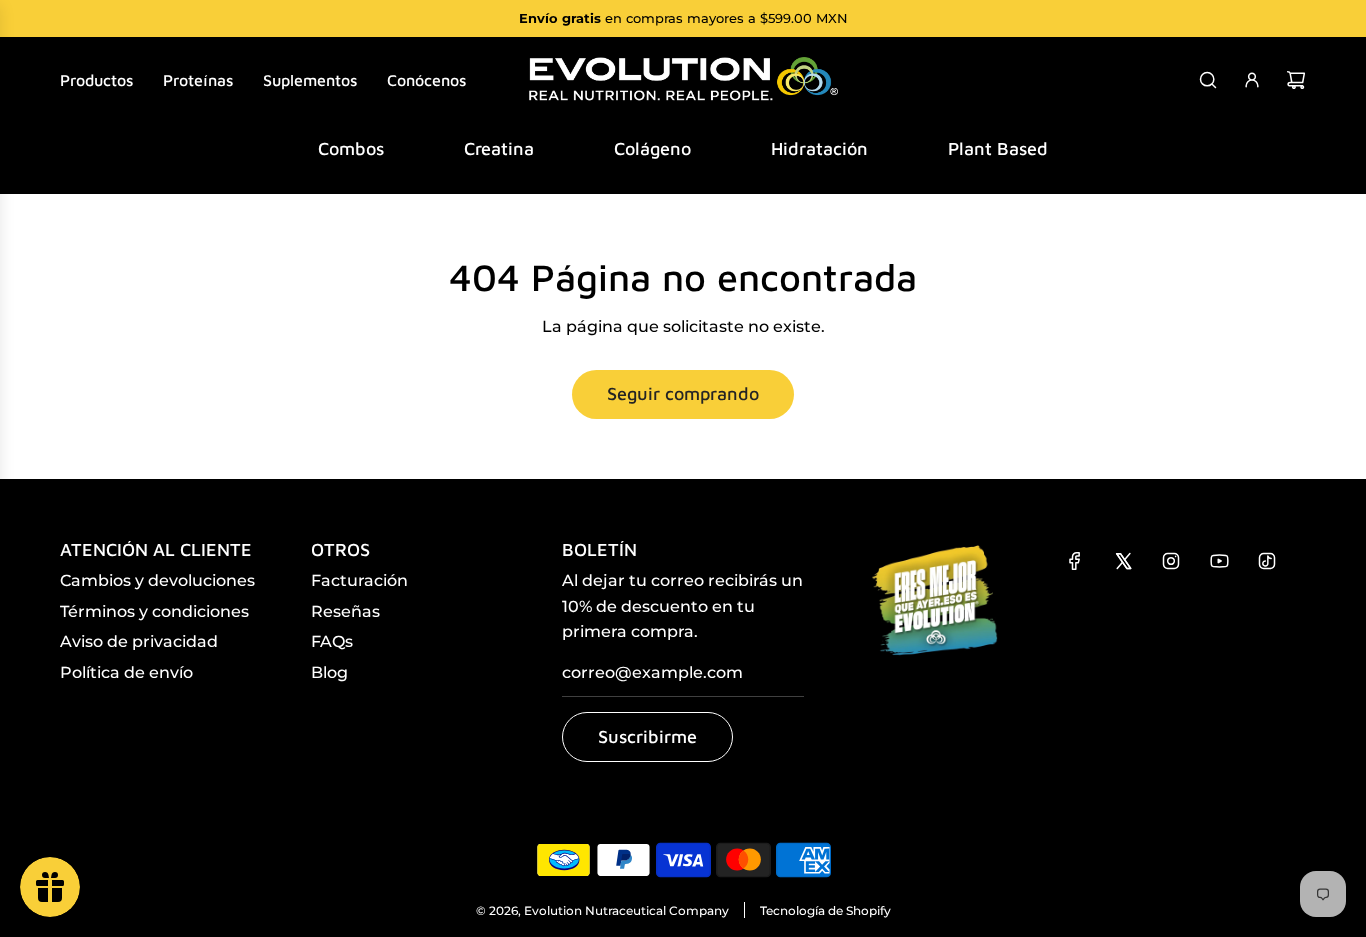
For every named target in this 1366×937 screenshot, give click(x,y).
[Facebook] (1075, 561)
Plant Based (998, 148)
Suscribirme (647, 736)
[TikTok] (1267, 561)
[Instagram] (1171, 561)
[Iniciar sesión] (1252, 80)
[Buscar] (1208, 80)
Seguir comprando (683, 393)
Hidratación (819, 148)
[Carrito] (1296, 80)
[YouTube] (1219, 561)
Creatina (499, 148)
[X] (1123, 561)
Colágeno (652, 148)
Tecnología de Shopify (825, 910)
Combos (351, 148)
